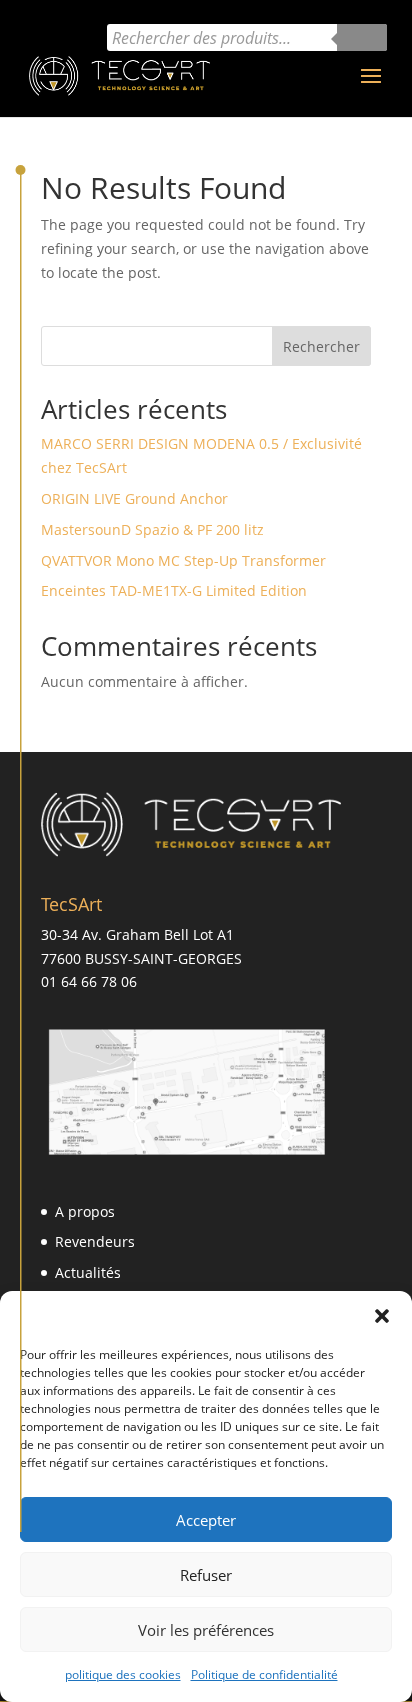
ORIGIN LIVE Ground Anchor (134, 498)
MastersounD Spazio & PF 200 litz (152, 529)
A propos (85, 1211)
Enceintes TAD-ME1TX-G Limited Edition (174, 590)
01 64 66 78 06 (89, 981)
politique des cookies (123, 1674)
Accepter (206, 1520)
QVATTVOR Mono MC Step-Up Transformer (183, 560)
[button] (382, 1316)
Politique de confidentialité (264, 1674)
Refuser (206, 1575)
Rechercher (321, 346)
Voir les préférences (206, 1630)
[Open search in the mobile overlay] (247, 37)
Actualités (88, 1272)
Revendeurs (95, 1241)
